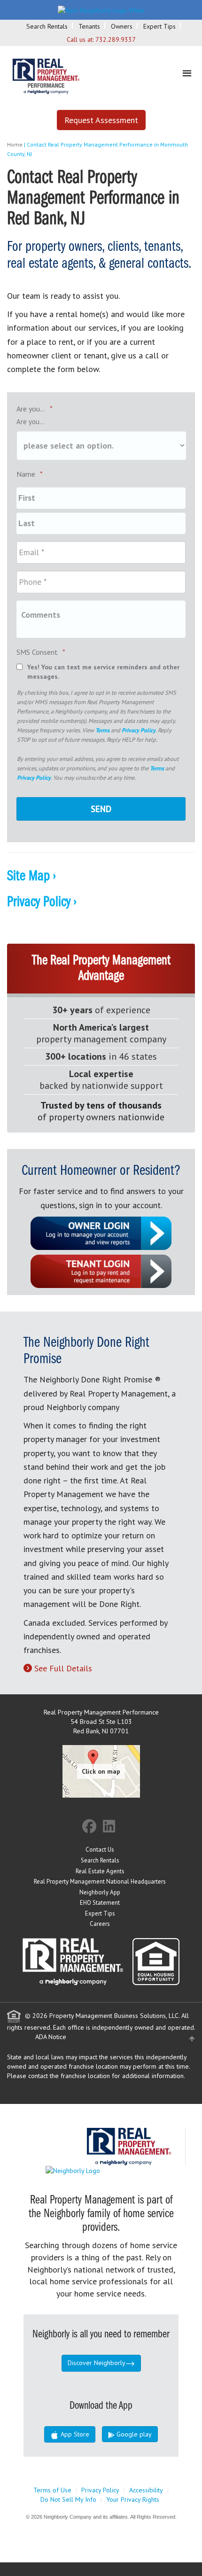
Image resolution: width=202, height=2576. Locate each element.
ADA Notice (51, 2037)
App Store (74, 2434)
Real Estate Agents (100, 1871)
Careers (100, 1924)
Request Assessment (101, 120)
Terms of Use (52, 2490)
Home (15, 144)
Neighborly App (100, 1892)
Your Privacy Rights (133, 2499)
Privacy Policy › (42, 902)
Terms (102, 730)
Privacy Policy (139, 730)
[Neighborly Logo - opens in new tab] (101, 2170)
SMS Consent (41, 652)
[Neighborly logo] (101, 9)
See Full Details (63, 1668)
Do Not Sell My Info (68, 2499)
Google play (133, 2434)
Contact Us (100, 1850)
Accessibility (146, 2490)
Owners (122, 26)
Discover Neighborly (97, 2363)
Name (30, 474)
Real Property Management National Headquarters (100, 1882)
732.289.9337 (116, 39)
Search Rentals (47, 26)
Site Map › (31, 877)
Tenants (89, 26)
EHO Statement (100, 1903)
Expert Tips (159, 26)
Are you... (35, 409)
